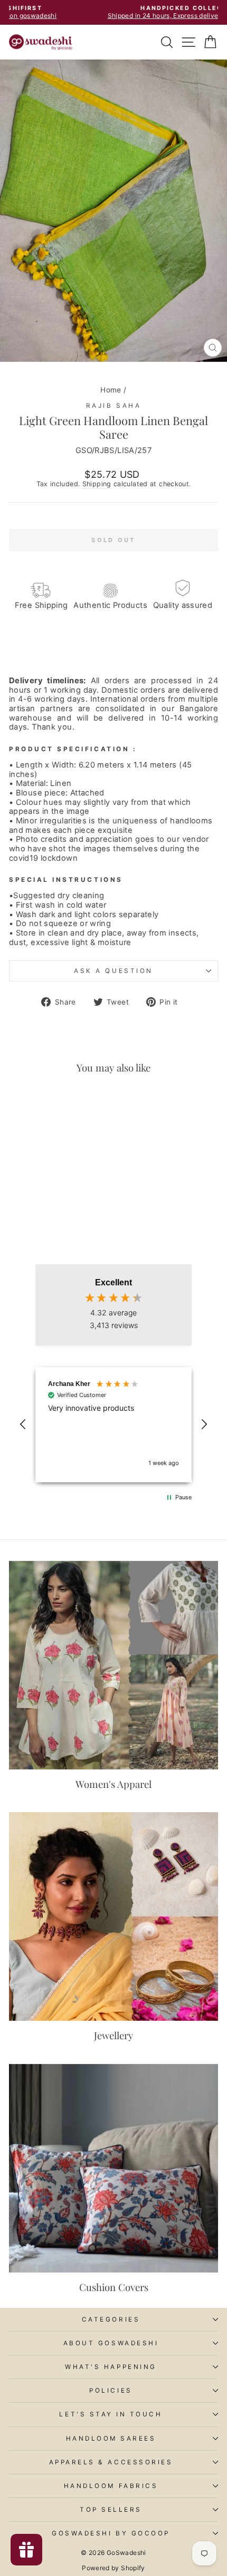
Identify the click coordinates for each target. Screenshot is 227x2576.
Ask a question (113, 971)
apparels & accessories (111, 2462)
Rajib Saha (113, 406)
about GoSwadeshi (111, 2343)
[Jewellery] (113, 1916)
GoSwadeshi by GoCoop (111, 2533)
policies (111, 2391)
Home (111, 390)
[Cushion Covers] (113, 2168)
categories (111, 2319)
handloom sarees (111, 2439)
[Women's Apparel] (113, 1665)
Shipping (97, 484)
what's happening (111, 2367)
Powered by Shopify (113, 2568)
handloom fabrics (111, 2486)
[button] (23, 1424)
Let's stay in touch (111, 2414)
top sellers (111, 2510)
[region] (113, 1425)
